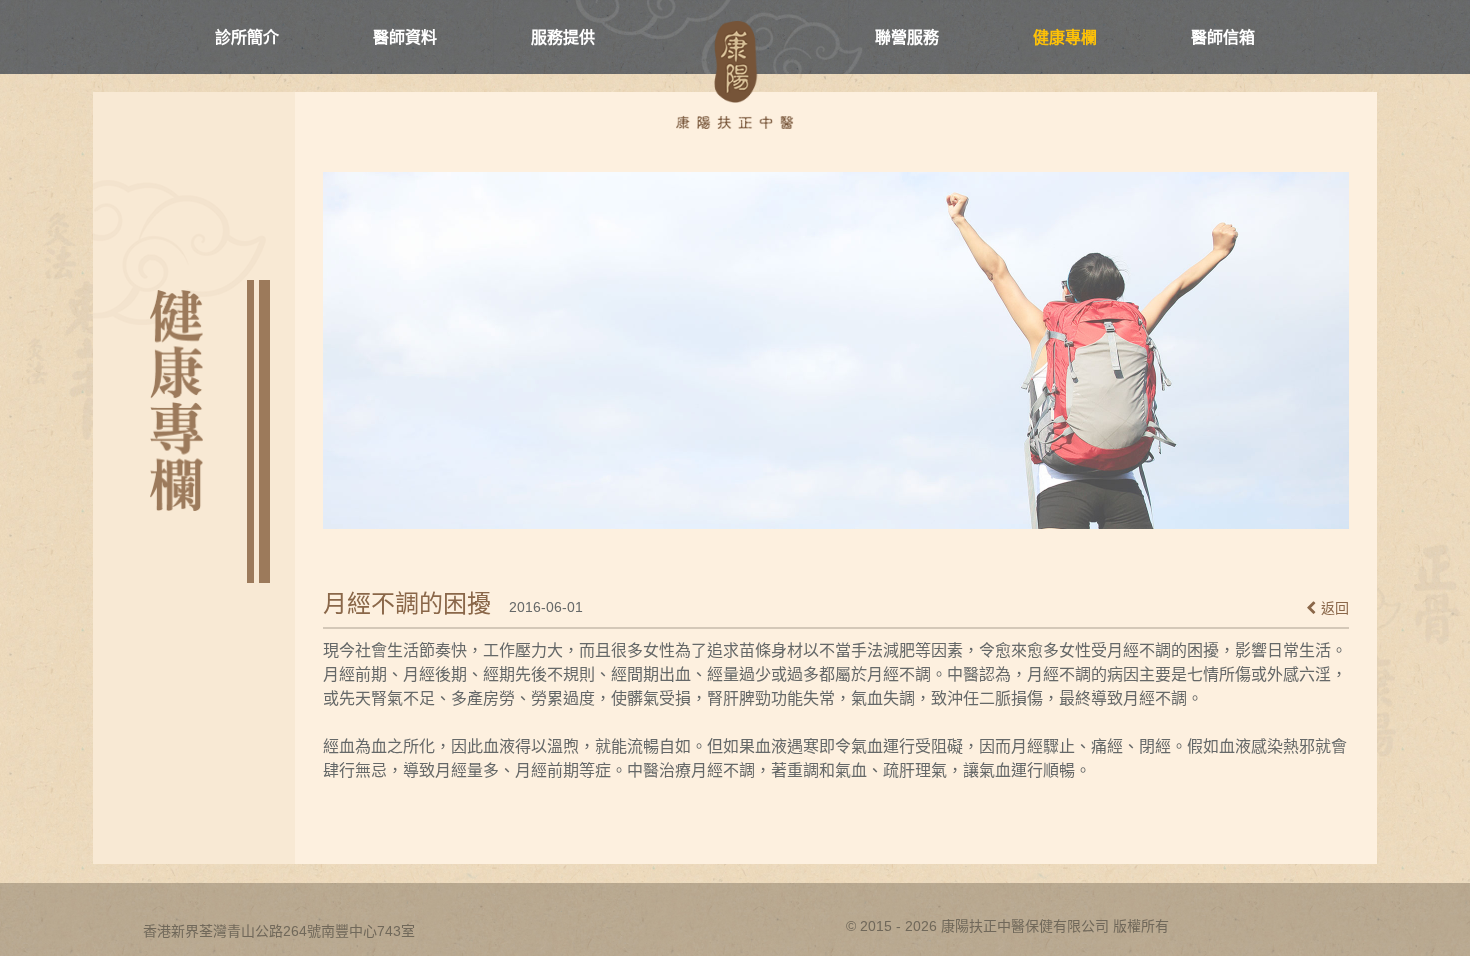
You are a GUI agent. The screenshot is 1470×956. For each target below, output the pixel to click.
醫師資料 (405, 38)
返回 (1335, 608)
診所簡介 (247, 38)
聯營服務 (907, 38)
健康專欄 (1065, 38)
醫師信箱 (1223, 38)
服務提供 (563, 38)
